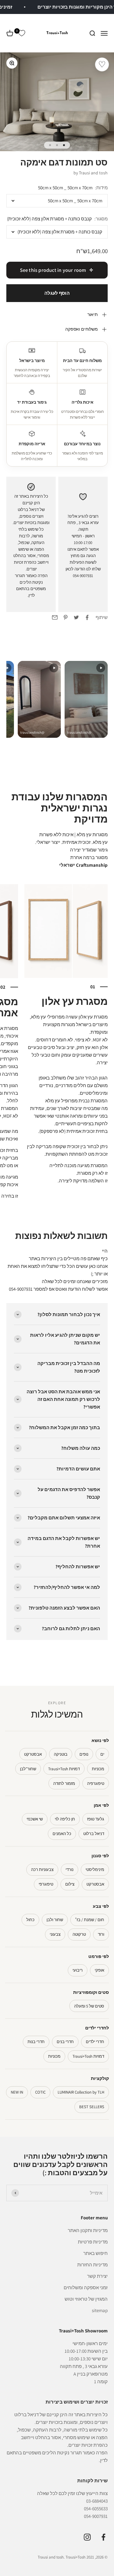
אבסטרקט (33, 1754)
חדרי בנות (36, 2042)
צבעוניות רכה (42, 1870)
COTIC (40, 2092)
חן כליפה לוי (65, 1819)
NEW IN (17, 2092)
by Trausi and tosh (91, 173)
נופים (84, 1754)
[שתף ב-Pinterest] (66, 617)
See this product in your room (53, 270)
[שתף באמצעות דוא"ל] (55, 617)
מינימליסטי (95, 1870)
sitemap (100, 2310)
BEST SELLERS (92, 2107)
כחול (30, 1920)
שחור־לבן (28, 1769)
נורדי (70, 1870)
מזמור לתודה (64, 1783)
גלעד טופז (96, 1819)
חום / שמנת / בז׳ (90, 1920)
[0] (22, 33)
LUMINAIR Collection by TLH (81, 2092)
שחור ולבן (55, 1920)
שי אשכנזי (35, 1819)
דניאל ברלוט (94, 1834)
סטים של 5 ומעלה (89, 2006)
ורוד (101, 1934)
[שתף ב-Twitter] (76, 617)
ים (102, 1754)
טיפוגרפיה (96, 1783)
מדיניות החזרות (92, 2265)
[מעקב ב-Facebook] (103, 2537)
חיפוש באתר (95, 2253)
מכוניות (98, 1769)
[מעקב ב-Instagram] (87, 2537)
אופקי (99, 1970)
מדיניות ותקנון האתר (88, 2230)
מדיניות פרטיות (93, 2242)
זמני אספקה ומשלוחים (86, 2287)
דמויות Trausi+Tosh (64, 1769)
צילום (70, 1884)
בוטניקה (61, 1754)
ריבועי (78, 1970)
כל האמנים (62, 1834)
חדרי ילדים (95, 2042)
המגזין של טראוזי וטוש (86, 2299)
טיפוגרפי (46, 1884)
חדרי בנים (65, 2042)
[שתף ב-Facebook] (87, 617)
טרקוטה (79, 1934)
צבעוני (55, 1934)
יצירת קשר (97, 2276)
